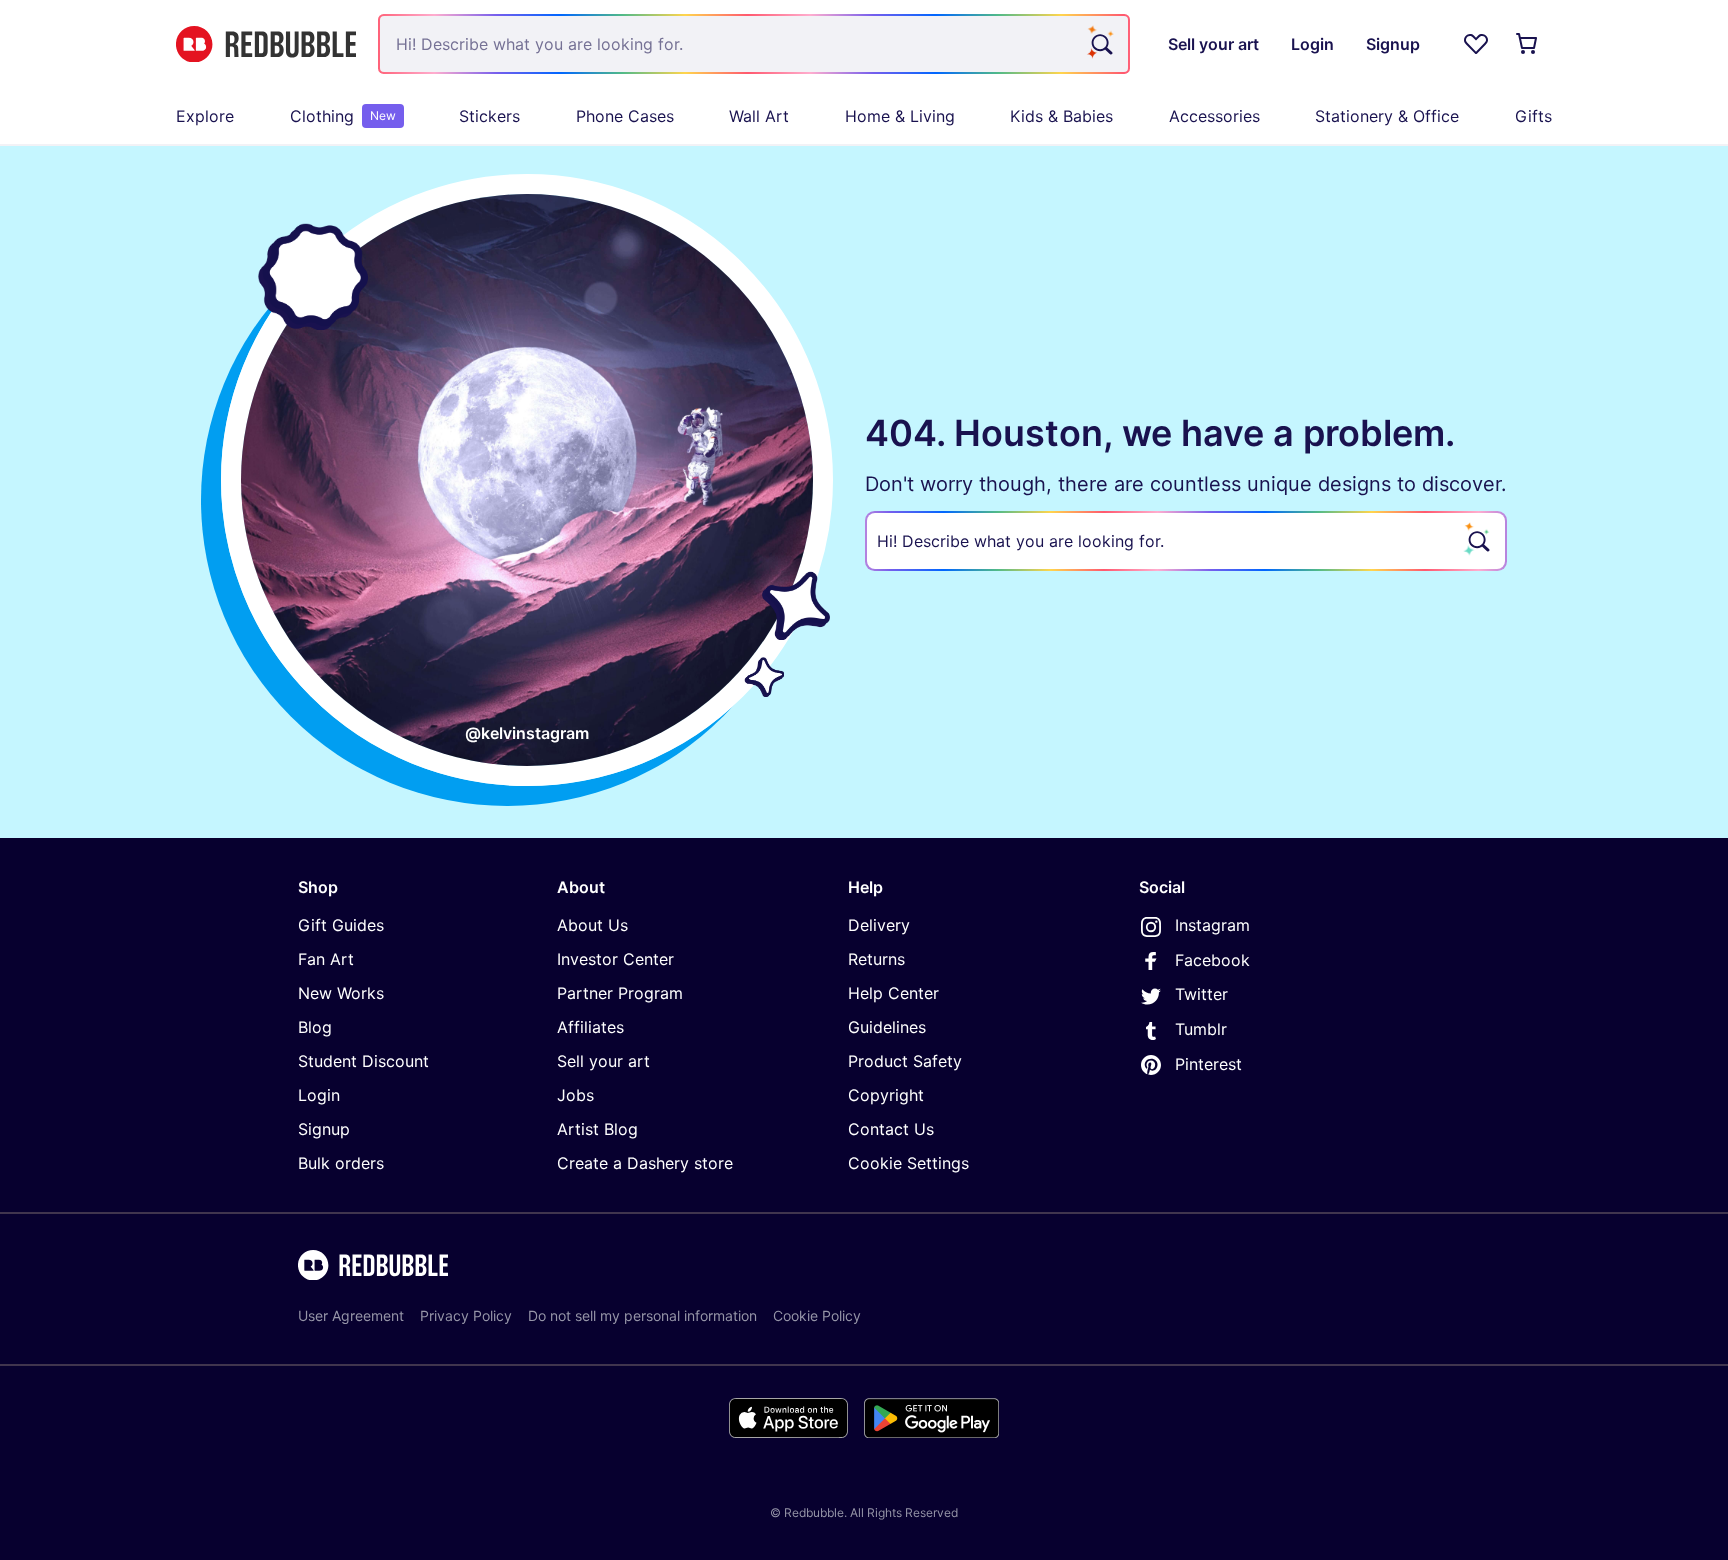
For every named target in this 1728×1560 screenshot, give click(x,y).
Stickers (489, 116)
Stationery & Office (1387, 116)
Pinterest (1208, 1064)
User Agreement (351, 1315)
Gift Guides (341, 925)
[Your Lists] (1476, 44)
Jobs (575, 1095)
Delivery (879, 925)
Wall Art (759, 116)
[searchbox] (1186, 541)
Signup (324, 1129)
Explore (205, 116)
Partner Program (620, 993)
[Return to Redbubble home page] (266, 44)
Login (319, 1095)
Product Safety (905, 1061)
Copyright (886, 1095)
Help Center (893, 993)
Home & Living (900, 116)
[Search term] (1100, 44)
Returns (876, 959)
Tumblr (1201, 1029)
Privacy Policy (466, 1315)
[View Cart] (1528, 44)
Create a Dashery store (645, 1163)
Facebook (1212, 960)
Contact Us (891, 1129)
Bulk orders (341, 1163)
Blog (315, 1027)
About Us (592, 925)
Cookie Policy (817, 1315)
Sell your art (603, 1061)
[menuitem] (205, 116)
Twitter (1201, 994)
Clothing (343, 116)
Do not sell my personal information (642, 1315)
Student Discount (363, 1061)
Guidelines (887, 1027)
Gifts (1533, 116)
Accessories (1214, 116)
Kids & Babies (1061, 116)
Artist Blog (597, 1129)
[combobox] (754, 44)
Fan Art (326, 959)
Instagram (1212, 925)
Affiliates (590, 1027)
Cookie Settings (908, 1163)
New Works (341, 993)
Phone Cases (625, 116)
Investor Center (615, 959)
